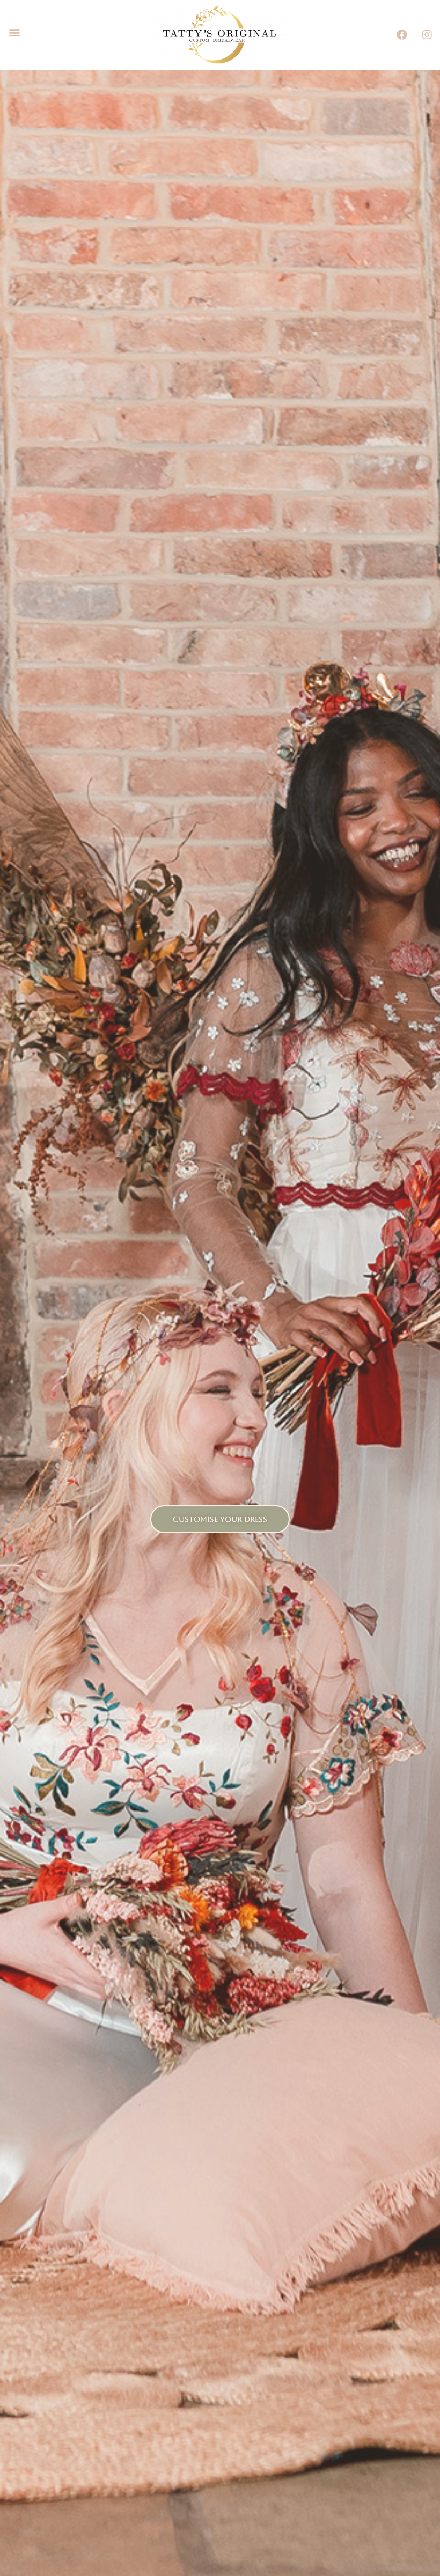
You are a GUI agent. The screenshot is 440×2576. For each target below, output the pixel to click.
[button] (14, 32)
